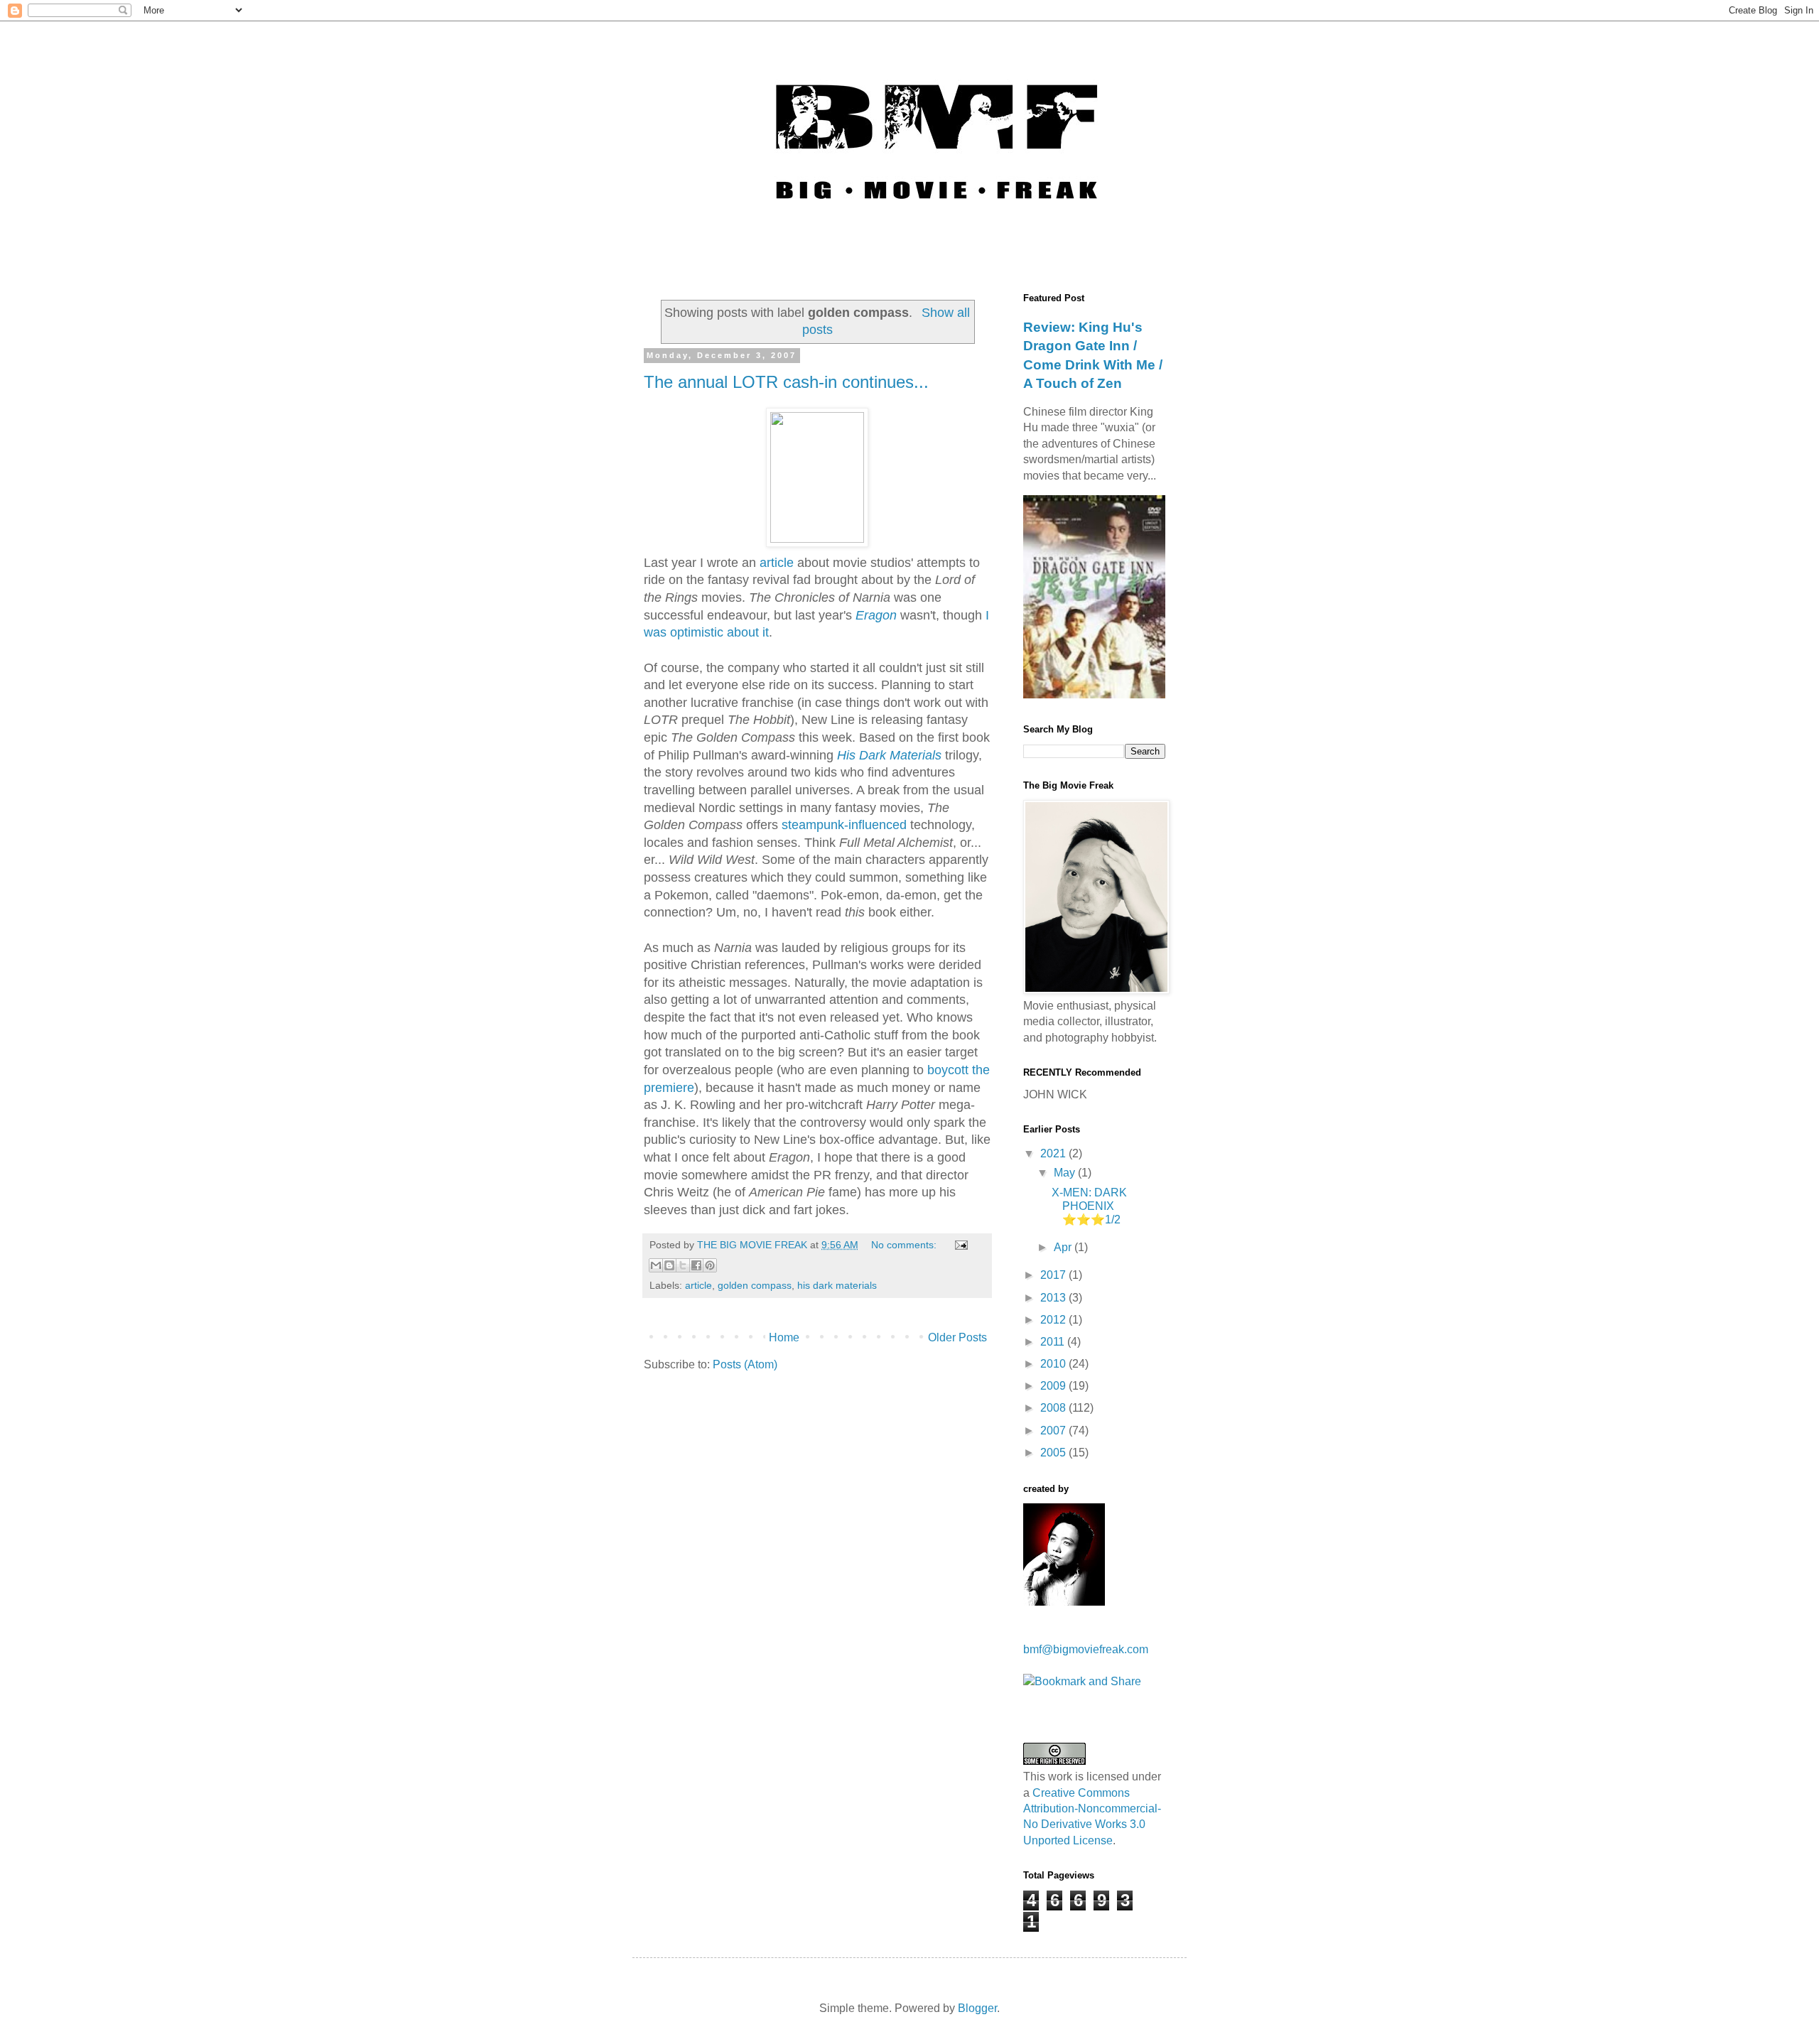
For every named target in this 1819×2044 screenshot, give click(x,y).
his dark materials (837, 1285)
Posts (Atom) (745, 1364)
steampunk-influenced (844, 825)
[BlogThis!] (669, 1265)
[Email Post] (959, 1245)
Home (784, 1337)
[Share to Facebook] (696, 1265)
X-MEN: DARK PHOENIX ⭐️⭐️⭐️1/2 (1089, 1206)
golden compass (755, 1285)
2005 (1054, 1453)
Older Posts (957, 1337)
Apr (1064, 1247)
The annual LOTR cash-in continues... (786, 382)
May (1066, 1173)
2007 (1054, 1431)
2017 (1054, 1275)
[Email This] (656, 1265)
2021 (1054, 1153)
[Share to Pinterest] (710, 1265)
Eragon (876, 615)
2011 (1054, 1342)
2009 (1054, 1386)
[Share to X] (683, 1265)
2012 (1054, 1320)
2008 (1054, 1408)
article (777, 563)
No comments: (905, 1245)
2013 (1054, 1298)
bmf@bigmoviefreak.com (1086, 1649)
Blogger (977, 2008)
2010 (1054, 1364)
